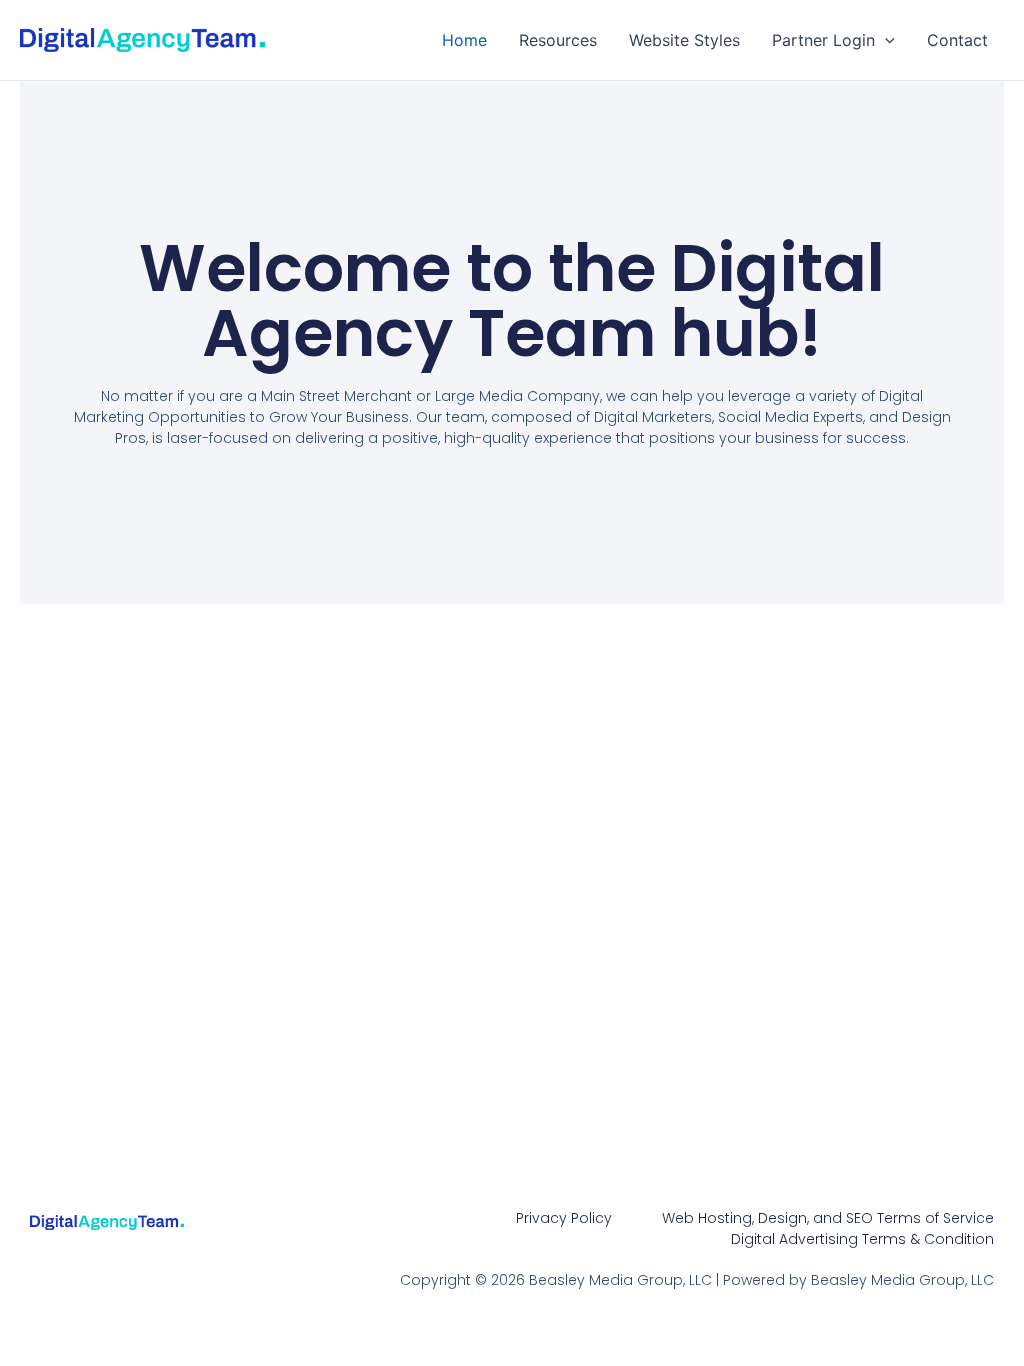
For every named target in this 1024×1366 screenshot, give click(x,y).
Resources (558, 40)
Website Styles (684, 40)
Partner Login (823, 40)
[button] (885, 40)
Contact (957, 40)
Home (464, 40)
